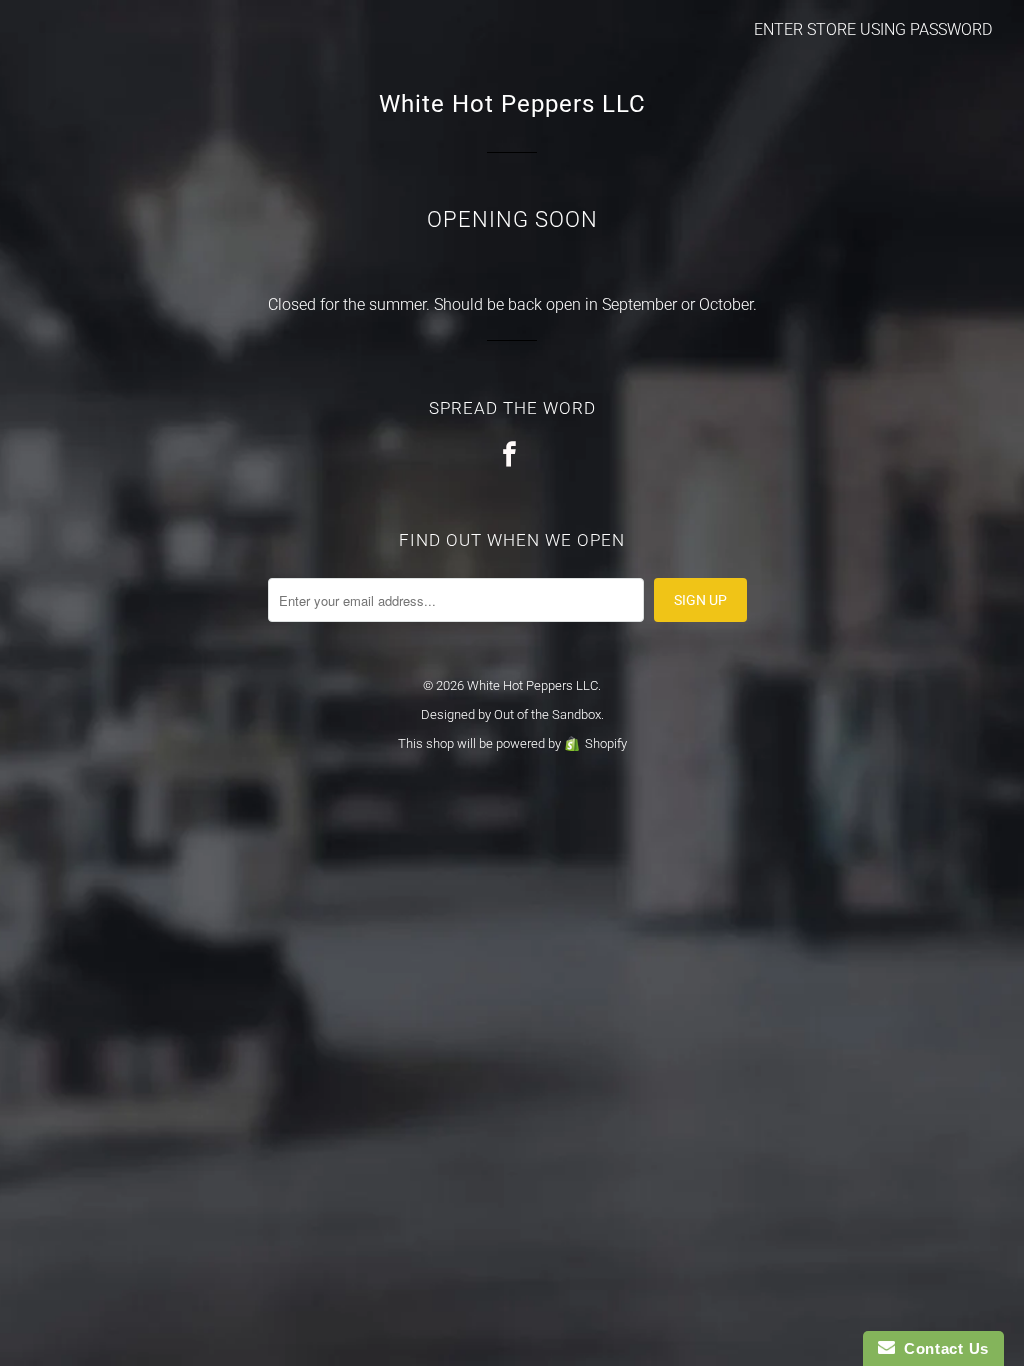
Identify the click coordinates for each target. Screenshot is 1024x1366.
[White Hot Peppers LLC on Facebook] (512, 455)
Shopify (606, 743)
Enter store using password (873, 29)
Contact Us (942, 1348)
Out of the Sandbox (547, 714)
